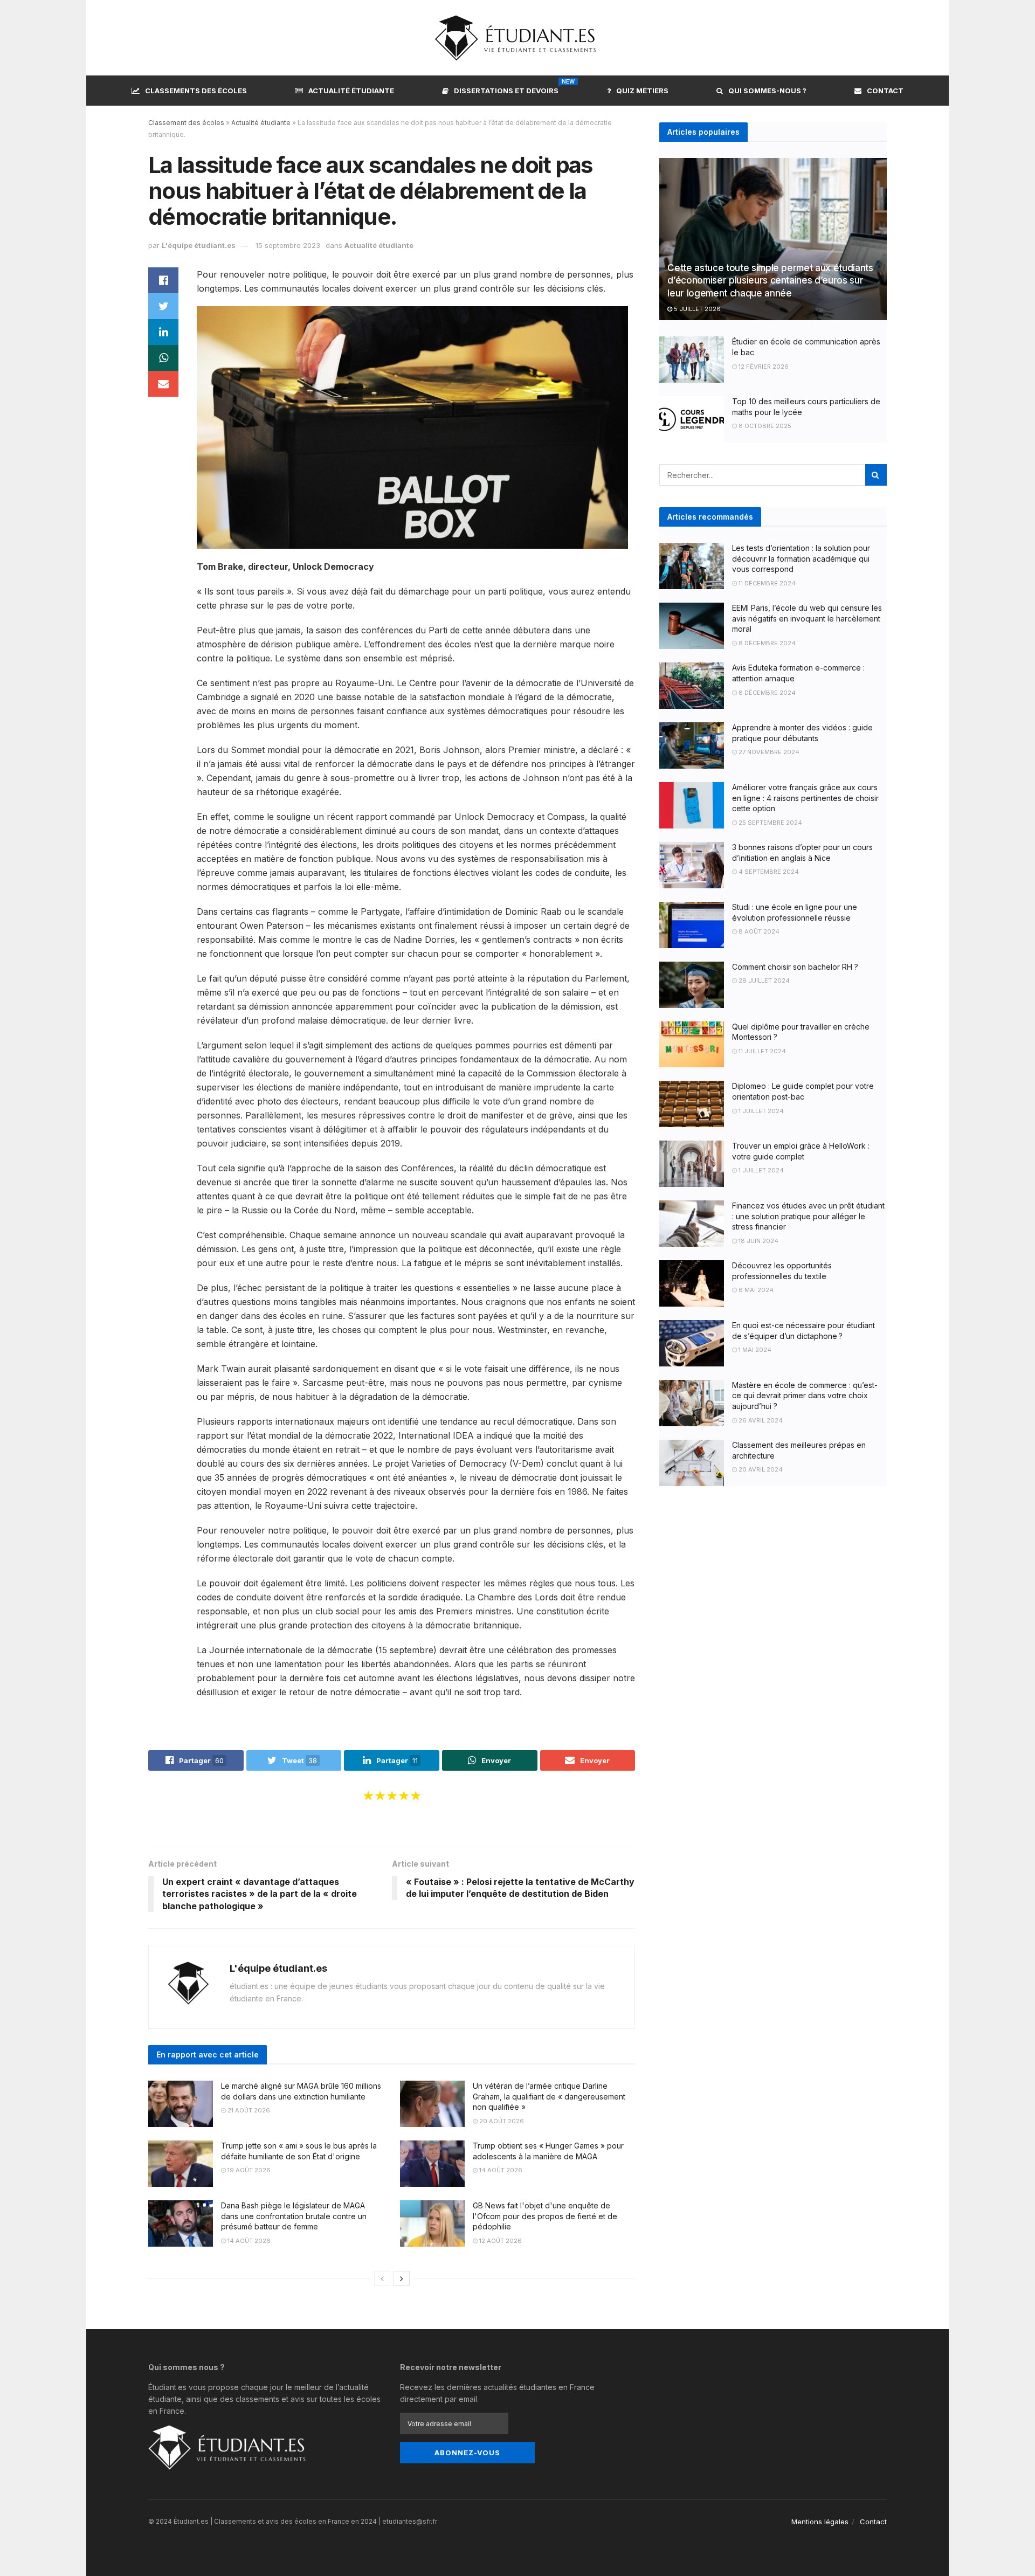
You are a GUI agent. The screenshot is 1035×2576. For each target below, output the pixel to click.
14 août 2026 (500, 2170)
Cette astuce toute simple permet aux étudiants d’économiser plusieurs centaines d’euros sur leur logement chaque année (770, 281)
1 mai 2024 (754, 1350)
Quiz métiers (642, 91)
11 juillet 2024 (761, 1051)
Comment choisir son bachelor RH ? (795, 967)
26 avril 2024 (760, 1420)
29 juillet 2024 (763, 980)
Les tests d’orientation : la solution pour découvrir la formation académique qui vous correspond (801, 558)
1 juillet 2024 (760, 1111)
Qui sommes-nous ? (767, 91)
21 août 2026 (248, 2110)
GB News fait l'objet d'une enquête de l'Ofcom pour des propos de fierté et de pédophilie (545, 2216)
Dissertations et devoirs (506, 89)
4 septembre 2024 (768, 872)
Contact (885, 91)
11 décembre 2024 (766, 583)
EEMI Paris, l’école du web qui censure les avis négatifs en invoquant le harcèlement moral (807, 618)
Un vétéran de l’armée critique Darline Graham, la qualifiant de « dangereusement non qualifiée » (549, 2096)
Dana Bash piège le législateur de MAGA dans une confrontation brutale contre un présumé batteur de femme (294, 2216)
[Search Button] (876, 475)
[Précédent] (382, 2278)
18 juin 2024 (758, 1241)
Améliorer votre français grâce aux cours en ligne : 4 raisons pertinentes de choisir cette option (805, 798)
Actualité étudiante (351, 91)
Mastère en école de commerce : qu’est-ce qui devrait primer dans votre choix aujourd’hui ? (805, 1396)
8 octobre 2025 (764, 426)
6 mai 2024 (755, 1290)
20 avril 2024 (760, 1469)
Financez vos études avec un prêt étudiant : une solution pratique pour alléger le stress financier (808, 1216)
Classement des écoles (186, 123)
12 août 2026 (500, 2241)
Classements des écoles (196, 91)
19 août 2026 (248, 2170)
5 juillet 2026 (696, 309)
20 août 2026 (501, 2121)
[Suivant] (402, 2278)
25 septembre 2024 (770, 823)
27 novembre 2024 (768, 752)
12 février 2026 (763, 367)
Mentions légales (820, 2522)
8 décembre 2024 (766, 643)
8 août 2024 (758, 931)
